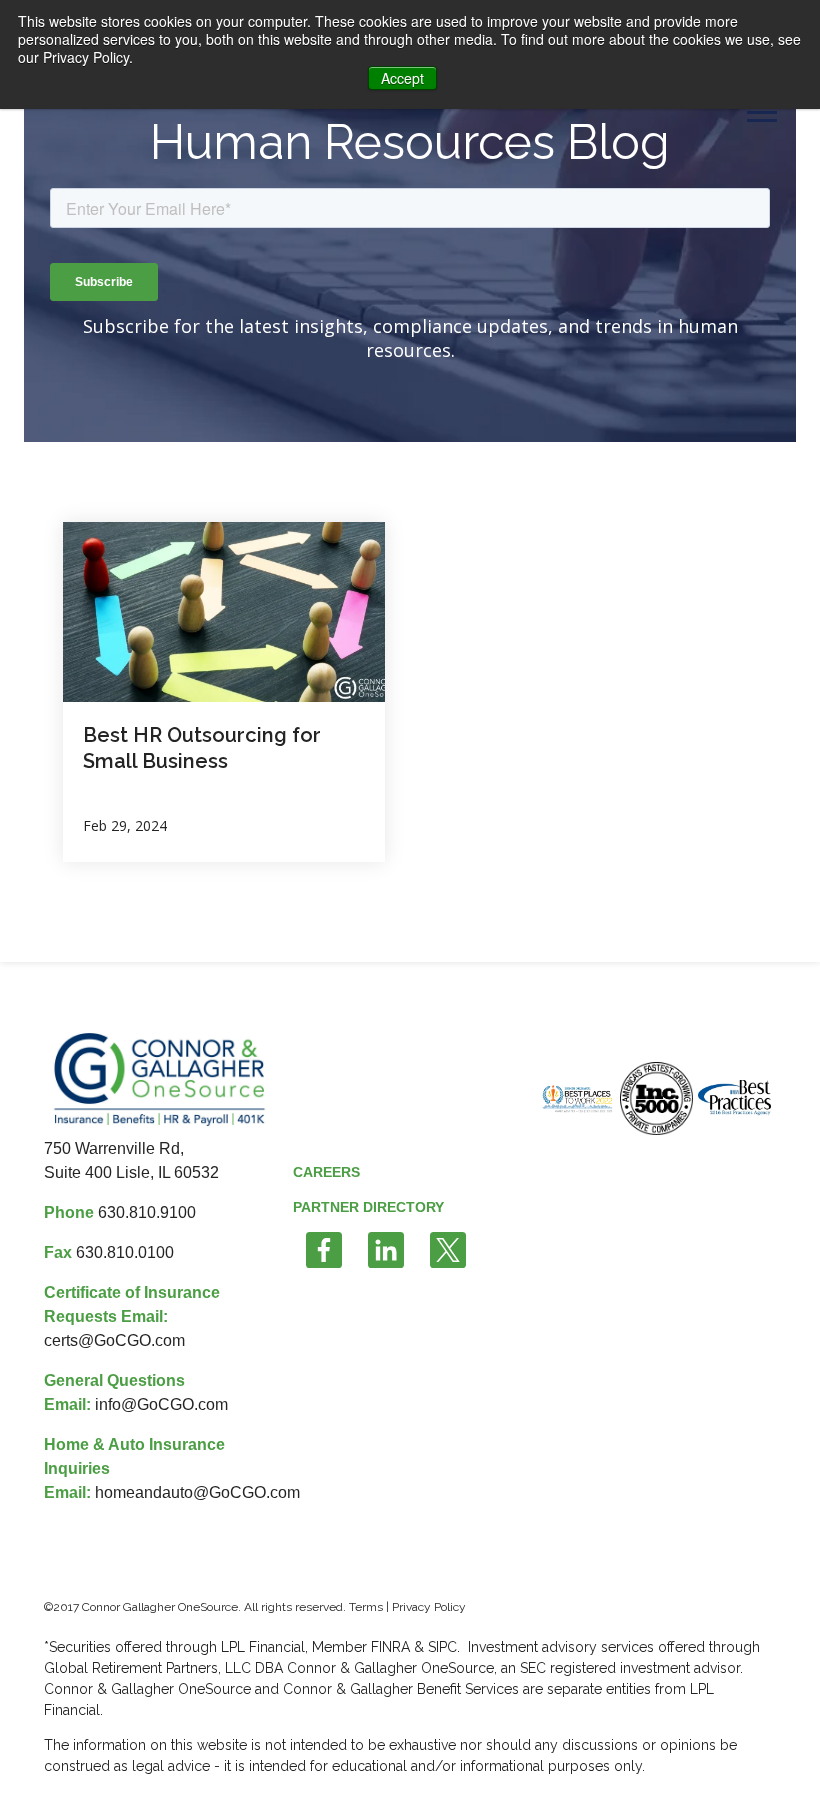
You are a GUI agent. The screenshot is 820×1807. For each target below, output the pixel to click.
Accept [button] (402, 78)
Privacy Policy (429, 1607)
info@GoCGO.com (161, 1404)
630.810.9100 (147, 1212)
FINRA (392, 1647)
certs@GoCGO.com (114, 1340)
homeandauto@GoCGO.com (197, 1492)
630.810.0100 (125, 1252)
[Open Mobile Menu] (762, 110)
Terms (366, 1607)
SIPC (442, 1647)
